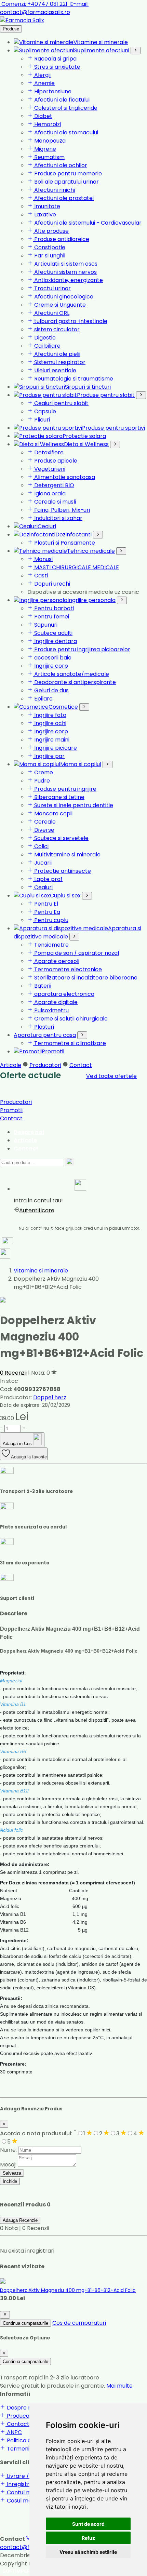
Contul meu (22, 2492)
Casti (40, 576)
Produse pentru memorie (67, 173)
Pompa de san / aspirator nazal (76, 953)
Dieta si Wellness (86, 444)
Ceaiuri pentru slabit (61, 403)
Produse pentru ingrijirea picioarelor (82, 649)
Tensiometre (51, 945)
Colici (41, 846)
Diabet (43, 116)
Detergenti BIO (54, 485)
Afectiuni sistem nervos (65, 272)
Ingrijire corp (50, 666)
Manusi (43, 559)
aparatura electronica (64, 994)
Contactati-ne (26, 2424)
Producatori (45, 1065)
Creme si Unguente (59, 305)
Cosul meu (20, 2501)
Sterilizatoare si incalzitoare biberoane (85, 978)
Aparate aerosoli (56, 961)
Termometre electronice (67, 969)
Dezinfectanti (73, 535)
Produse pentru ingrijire (65, 789)
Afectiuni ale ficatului (61, 100)
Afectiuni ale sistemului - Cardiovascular (87, 223)
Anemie (44, 83)
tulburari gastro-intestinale (70, 321)
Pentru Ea (46, 912)
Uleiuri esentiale (55, 370)
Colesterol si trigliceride (65, 108)
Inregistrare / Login (32, 2484)
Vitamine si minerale (101, 42)
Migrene (44, 149)
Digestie (44, 338)
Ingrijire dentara (55, 641)
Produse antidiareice (61, 239)
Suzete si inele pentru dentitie (73, 805)
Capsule (44, 411)
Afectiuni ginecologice (63, 297)
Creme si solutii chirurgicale (70, 1019)
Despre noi (29, 1132)
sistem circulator (56, 329)
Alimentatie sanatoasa (64, 477)
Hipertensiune (52, 91)
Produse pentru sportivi (113, 428)
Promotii (53, 1051)
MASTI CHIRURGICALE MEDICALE (76, 567)
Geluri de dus (51, 690)
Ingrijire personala (91, 600)
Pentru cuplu (51, 920)
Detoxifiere (48, 452)
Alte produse (51, 231)
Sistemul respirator (59, 362)
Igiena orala (49, 493)
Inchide (10, 2181)
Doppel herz (50, 1397)
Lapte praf (48, 879)
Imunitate (46, 206)
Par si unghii (49, 256)
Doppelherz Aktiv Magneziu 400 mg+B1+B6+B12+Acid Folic (68, 2290)
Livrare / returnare (31, 2476)
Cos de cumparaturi (79, 2323)
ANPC (14, 2432)
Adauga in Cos (18, 1444)
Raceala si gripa (55, 59)
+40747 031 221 (35, 4)
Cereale (44, 822)
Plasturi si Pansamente (64, 543)
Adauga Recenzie (20, 2220)
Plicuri (41, 420)
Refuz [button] (88, 2538)
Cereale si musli (54, 502)
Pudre (41, 781)
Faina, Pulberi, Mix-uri (61, 510)
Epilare (43, 699)
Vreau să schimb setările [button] (88, 2552)
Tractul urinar (52, 288)
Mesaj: (8, 2165)
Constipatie (49, 247)
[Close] (5, 2315)
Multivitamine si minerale (67, 855)
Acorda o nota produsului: (38, 2133)
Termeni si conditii (30, 2449)
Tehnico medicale (91, 551)
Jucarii (42, 863)
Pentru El (45, 904)
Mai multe (119, 2386)
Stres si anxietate (57, 67)
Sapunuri (45, 625)
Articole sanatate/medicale (71, 674)
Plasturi (43, 1027)
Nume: (8, 2150)
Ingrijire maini (51, 740)
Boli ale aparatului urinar (66, 182)
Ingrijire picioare (55, 748)
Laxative (44, 215)
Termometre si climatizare (69, 1043)
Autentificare (37, 1210)
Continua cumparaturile (25, 2323)
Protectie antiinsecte (62, 871)
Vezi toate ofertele (111, 1076)
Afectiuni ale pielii (57, 354)
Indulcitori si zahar (58, 518)
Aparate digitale (55, 1002)
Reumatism (49, 157)
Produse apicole (55, 461)
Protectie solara (84, 436)
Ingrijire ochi (50, 723)
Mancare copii (53, 813)
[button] (80, 1186)
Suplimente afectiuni (102, 50)
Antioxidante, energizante (68, 280)
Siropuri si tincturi (88, 387)
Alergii (42, 75)
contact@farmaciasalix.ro (44, 8)
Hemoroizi (47, 124)
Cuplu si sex (65, 896)
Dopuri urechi (51, 584)
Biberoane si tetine (59, 797)
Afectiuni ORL (51, 313)
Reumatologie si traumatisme (73, 379)
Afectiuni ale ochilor (60, 165)
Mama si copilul (81, 764)
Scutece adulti (53, 633)
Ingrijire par (49, 756)
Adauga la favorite (29, 1457)
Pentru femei (51, 617)
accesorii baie (52, 658)
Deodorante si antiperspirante (74, 682)
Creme (43, 772)
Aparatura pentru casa (45, 1035)
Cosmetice (63, 707)
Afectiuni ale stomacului (65, 132)
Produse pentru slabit (106, 395)
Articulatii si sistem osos (65, 264)
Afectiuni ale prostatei (63, 198)
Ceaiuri (47, 526)
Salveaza (12, 2173)
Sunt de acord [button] (88, 2524)
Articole (11, 1065)
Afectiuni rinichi (54, 190)
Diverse (44, 830)
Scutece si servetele (61, 838)
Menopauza (49, 141)
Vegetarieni (49, 469)
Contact (81, 1065)
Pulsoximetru (51, 1010)
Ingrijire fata (50, 715)
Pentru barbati (53, 608)
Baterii (42, 986)
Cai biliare (47, 346)
